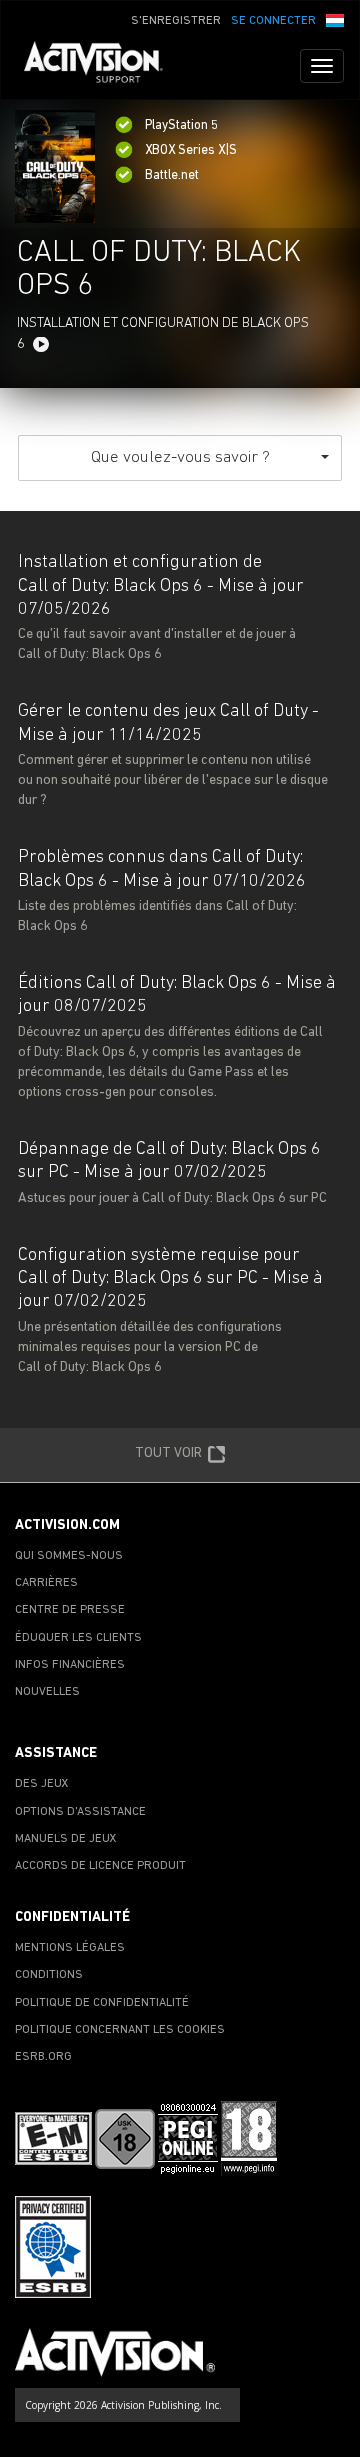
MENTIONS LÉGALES (70, 1948)
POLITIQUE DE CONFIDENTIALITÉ (102, 2003)
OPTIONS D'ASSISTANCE (80, 1812)
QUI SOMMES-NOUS (69, 1556)
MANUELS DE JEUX (66, 1839)
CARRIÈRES (46, 1583)
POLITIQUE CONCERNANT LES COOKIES (120, 2030)
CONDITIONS (49, 1975)
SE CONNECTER (273, 21)
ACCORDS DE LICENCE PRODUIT (100, 1866)
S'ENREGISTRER (176, 21)
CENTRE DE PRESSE (70, 1610)
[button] (335, 19)
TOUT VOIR (168, 1452)
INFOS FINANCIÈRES (70, 1665)
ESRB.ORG (43, 2057)
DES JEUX (42, 1784)
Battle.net (172, 175)
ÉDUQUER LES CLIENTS (78, 1638)
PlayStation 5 (181, 125)
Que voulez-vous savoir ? (180, 457)
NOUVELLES (47, 1692)
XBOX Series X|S (191, 150)
